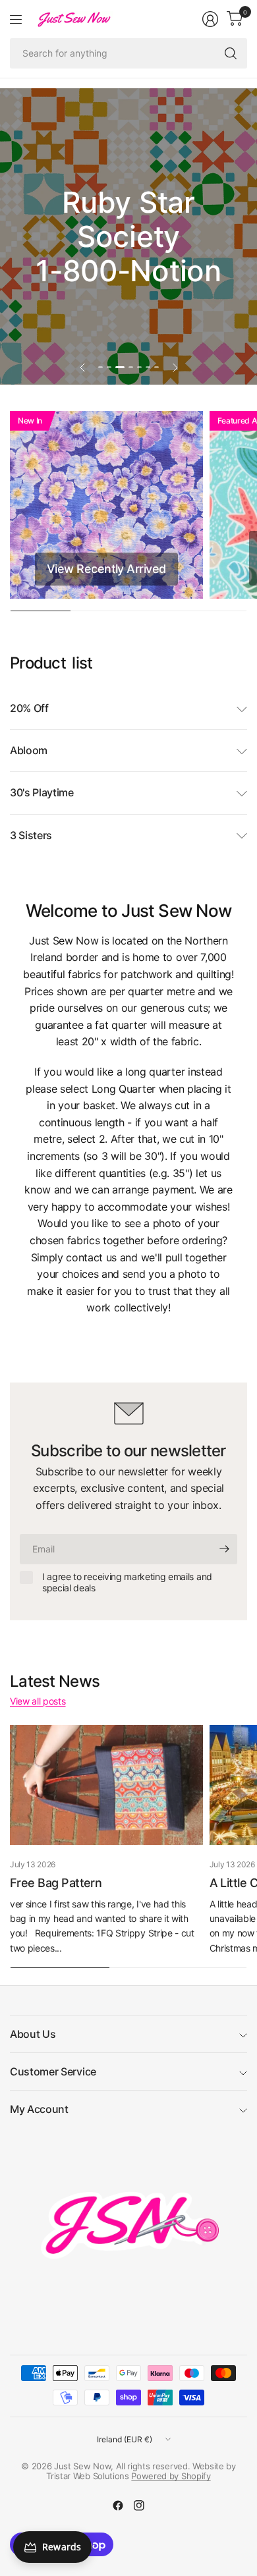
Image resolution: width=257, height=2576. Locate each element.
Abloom (29, 750)
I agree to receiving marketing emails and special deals (127, 1582)
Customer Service (53, 2071)
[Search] (231, 53)
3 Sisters (31, 835)
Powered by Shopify (171, 2476)
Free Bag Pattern (56, 1883)
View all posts (38, 1701)
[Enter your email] (224, 1549)
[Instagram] (139, 2506)
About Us (33, 2034)
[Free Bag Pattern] (106, 1785)
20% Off (29, 708)
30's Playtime (42, 792)
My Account (39, 2109)
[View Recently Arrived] (106, 505)
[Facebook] (118, 2506)
